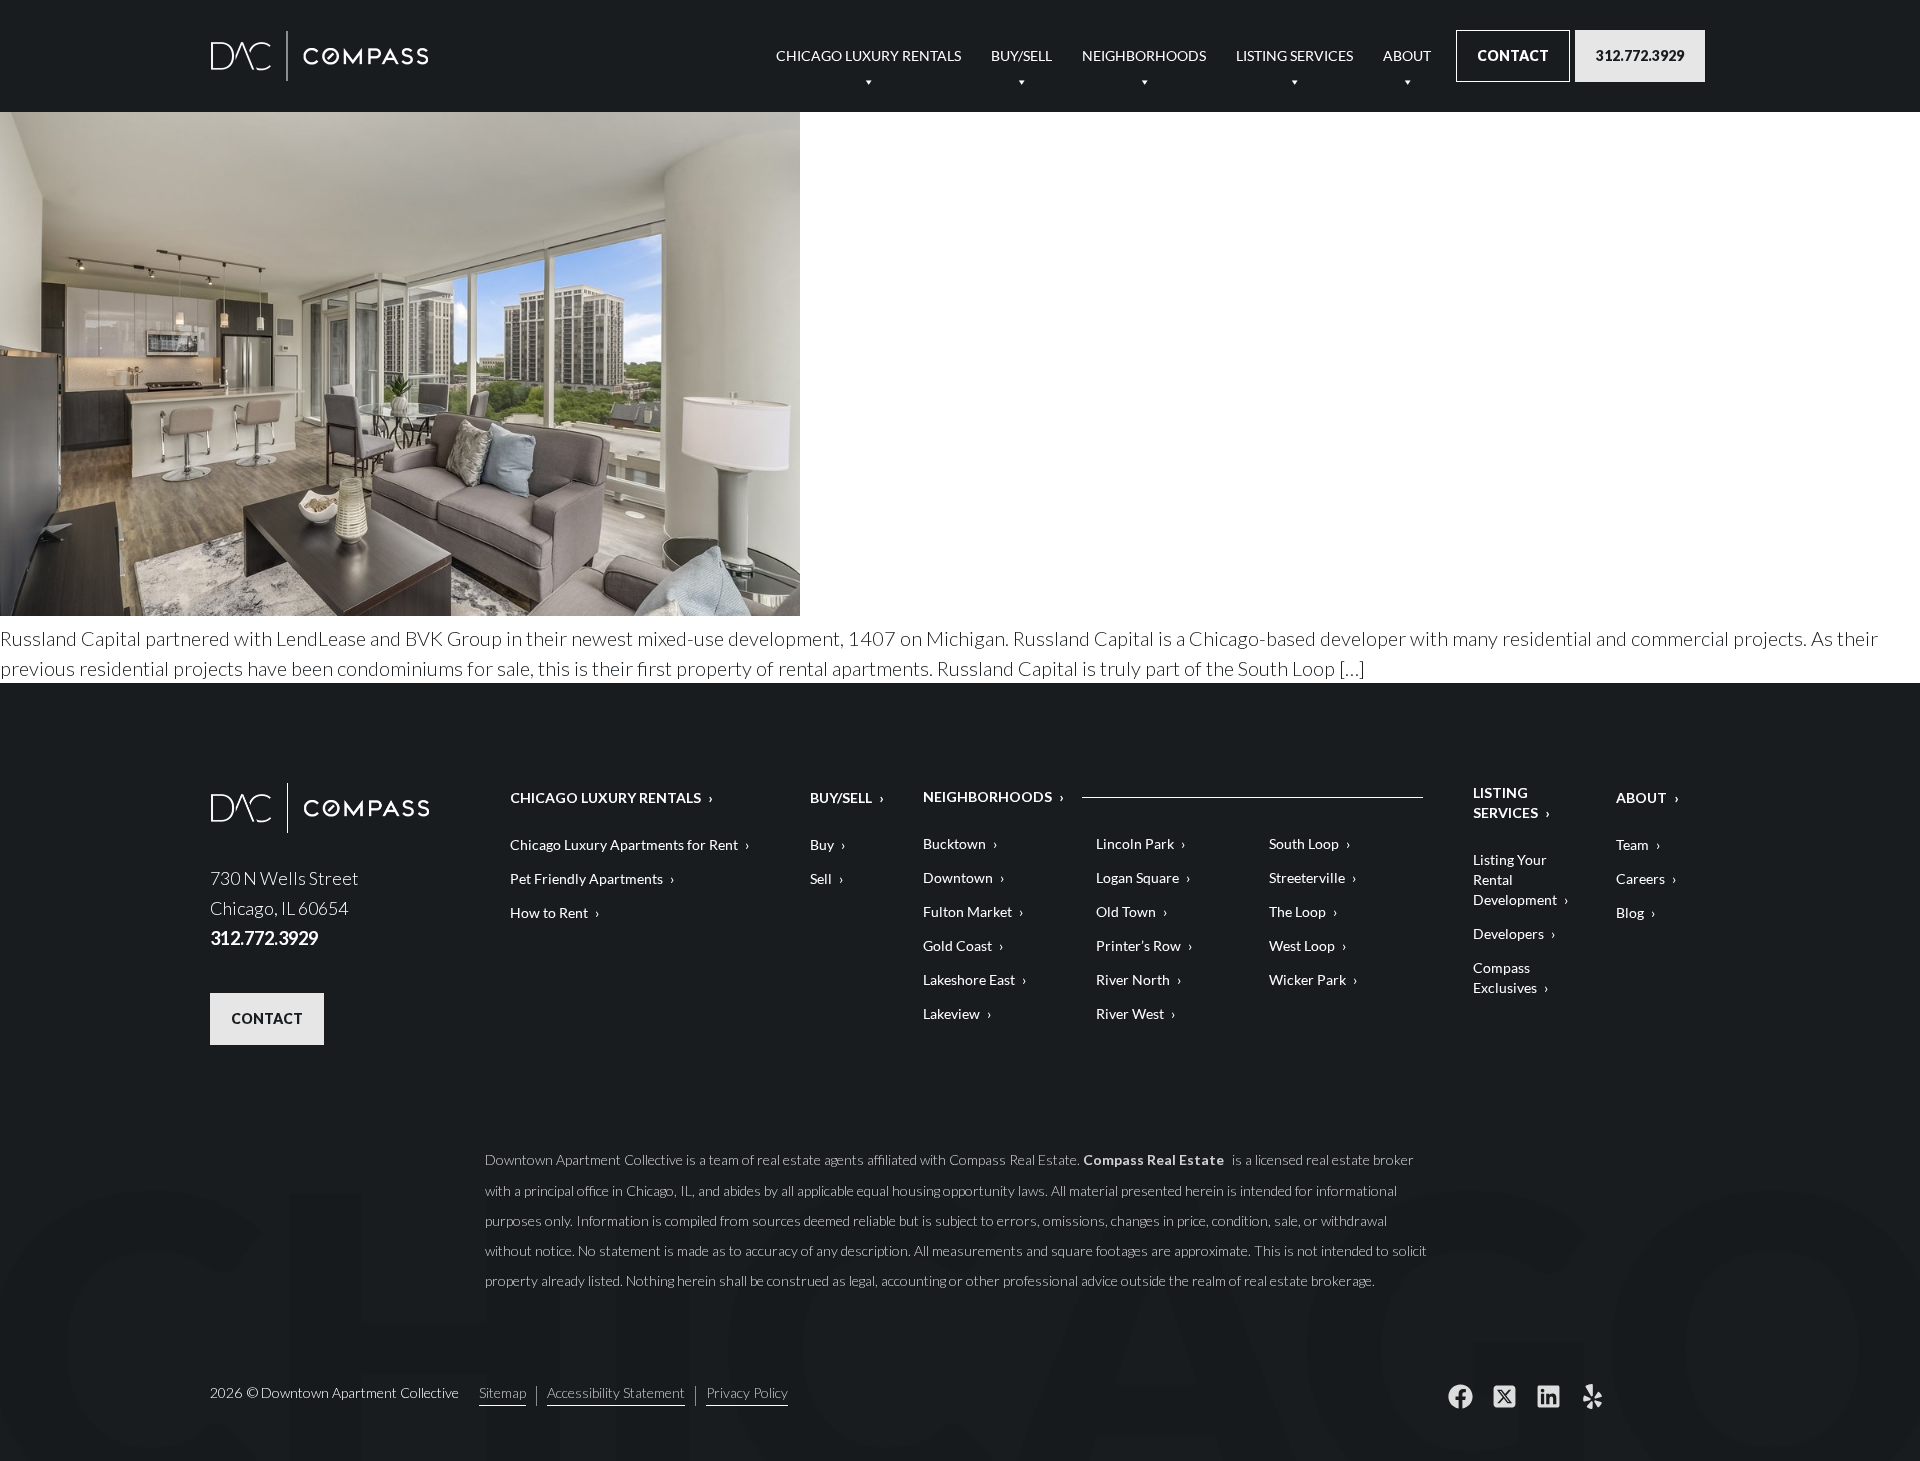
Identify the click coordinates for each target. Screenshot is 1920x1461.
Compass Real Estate (1155, 1159)
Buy (822, 844)
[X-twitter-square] (1504, 1396)
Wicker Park (1307, 979)
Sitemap (502, 1393)
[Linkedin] (1548, 1396)
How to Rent (549, 912)
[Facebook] (1460, 1396)
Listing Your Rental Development (1515, 879)
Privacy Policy (747, 1393)
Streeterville (1307, 877)
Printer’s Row (1138, 945)
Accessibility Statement (616, 1393)
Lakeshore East (969, 979)
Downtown (958, 877)
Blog (1630, 912)
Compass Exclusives (1505, 977)
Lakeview (951, 1013)
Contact (1513, 55)
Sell (821, 878)
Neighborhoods (1144, 55)
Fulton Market (967, 911)
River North (1133, 979)
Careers (1640, 878)
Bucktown (954, 843)
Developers (1508, 933)
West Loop (1302, 945)
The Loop (1297, 911)
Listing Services (1294, 55)
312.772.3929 (1640, 55)
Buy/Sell (1021, 55)
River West (1130, 1013)
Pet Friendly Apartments (586, 878)
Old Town (1126, 911)
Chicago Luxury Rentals (868, 55)
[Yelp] (1592, 1396)
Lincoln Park (1135, 843)
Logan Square (1137, 877)
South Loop (1304, 843)
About (1407, 55)
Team (1632, 844)
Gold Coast (957, 945)
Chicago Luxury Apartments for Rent (624, 844)
